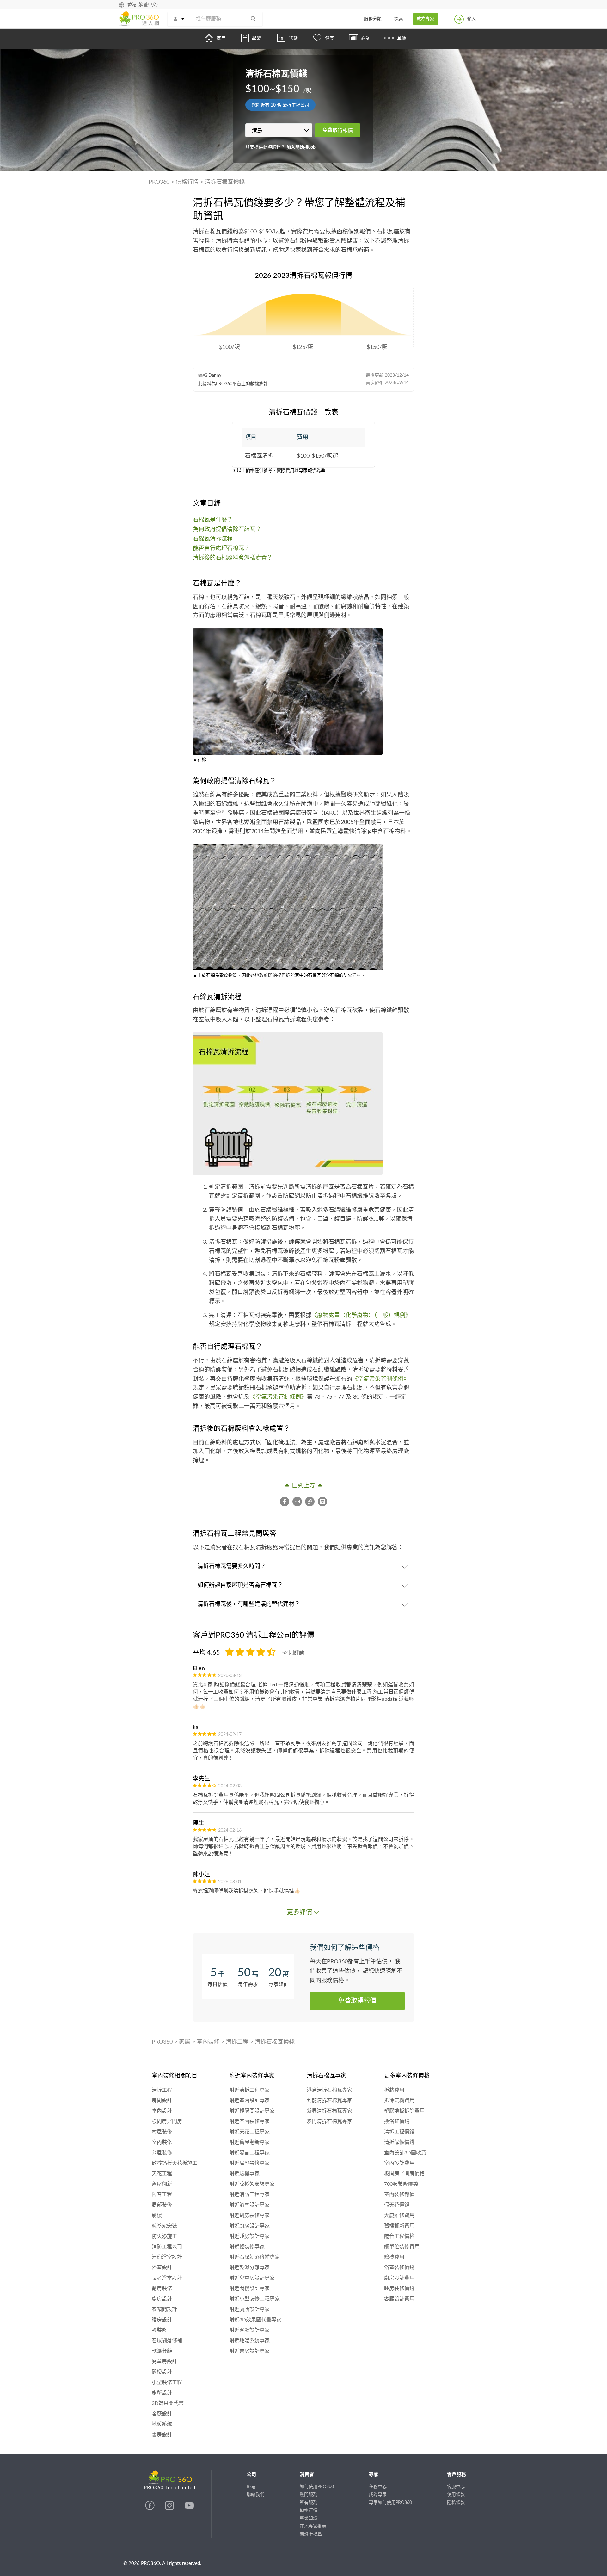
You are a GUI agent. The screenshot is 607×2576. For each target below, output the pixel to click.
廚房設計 (162, 2299)
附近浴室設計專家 (249, 2205)
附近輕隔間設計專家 (252, 2111)
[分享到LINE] (322, 1502)
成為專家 (426, 19)
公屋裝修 (162, 2153)
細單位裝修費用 (402, 2247)
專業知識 (309, 2518)
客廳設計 (162, 2414)
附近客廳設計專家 (249, 2330)
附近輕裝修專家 (247, 2247)
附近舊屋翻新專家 (249, 2142)
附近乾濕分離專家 (249, 2268)
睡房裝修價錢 (399, 2288)
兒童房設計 (164, 2362)
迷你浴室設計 (167, 2257)
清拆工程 (237, 2042)
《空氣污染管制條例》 (381, 1379)
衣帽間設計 (164, 2309)
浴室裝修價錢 (399, 2268)
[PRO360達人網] (150, 2509)
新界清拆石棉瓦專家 (329, 2111)
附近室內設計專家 (249, 2101)
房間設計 (162, 2101)
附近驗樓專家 (244, 2174)
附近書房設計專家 (249, 2351)
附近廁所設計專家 (249, 2309)
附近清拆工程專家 (249, 2090)
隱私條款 (456, 2503)
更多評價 (299, 1912)
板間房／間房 (167, 2121)
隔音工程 (162, 2195)
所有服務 (309, 2503)
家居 (185, 2042)
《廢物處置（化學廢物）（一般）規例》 (361, 1316)
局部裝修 (162, 2205)
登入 (471, 19)
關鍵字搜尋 (311, 2535)
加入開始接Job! (302, 147)
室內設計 (162, 2111)
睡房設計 (162, 2320)
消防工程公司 (167, 2247)
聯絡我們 (255, 2495)
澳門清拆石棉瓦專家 (329, 2121)
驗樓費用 (394, 2257)
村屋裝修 (162, 2132)
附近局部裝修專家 (249, 2163)
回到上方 (303, 1486)
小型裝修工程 (167, 2382)
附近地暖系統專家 (249, 2341)
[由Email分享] (299, 1502)
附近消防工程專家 (249, 2195)
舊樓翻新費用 (399, 2226)
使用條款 (456, 2495)
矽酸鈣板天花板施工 (175, 2163)
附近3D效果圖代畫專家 (255, 2320)
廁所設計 (162, 2393)
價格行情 (187, 182)
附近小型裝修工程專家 (254, 2299)
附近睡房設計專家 (249, 2236)
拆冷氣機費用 (399, 2101)
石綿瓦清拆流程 (213, 539)
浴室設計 (162, 2268)
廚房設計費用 (399, 2278)
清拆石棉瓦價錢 (225, 182)
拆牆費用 (394, 2090)
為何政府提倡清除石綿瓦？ (227, 529)
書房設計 (162, 2435)
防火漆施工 (164, 2236)
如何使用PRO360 (317, 2487)
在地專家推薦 (313, 2526)
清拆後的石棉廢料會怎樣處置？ (233, 558)
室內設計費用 (399, 2163)
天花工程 (162, 2174)
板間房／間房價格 (404, 2174)
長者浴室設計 (167, 2278)
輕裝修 (159, 2330)
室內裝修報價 (399, 2195)
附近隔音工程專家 (249, 2153)
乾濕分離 (162, 2351)
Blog (251, 2487)
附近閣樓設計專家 (249, 2288)
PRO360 (159, 182)
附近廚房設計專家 (249, 2226)
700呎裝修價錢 (401, 2184)
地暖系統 (162, 2424)
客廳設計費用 (399, 2299)
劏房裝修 (162, 2288)
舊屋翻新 (162, 2184)
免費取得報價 (338, 130)
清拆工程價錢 (399, 2132)
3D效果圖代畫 (168, 2403)
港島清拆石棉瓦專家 (329, 2090)
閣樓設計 (162, 2372)
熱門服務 (309, 2495)
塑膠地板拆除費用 (404, 2111)
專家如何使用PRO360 (390, 2503)
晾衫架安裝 (164, 2226)
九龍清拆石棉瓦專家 (329, 2101)
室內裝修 (208, 2042)
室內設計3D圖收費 (405, 2153)
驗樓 (157, 2215)
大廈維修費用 (399, 2215)
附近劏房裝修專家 (249, 2215)
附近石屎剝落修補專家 (254, 2257)
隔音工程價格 (399, 2236)
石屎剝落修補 (167, 2341)
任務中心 (378, 2487)
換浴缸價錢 (397, 2121)
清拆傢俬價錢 (399, 2142)
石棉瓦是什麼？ (213, 520)
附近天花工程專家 (249, 2132)
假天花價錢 (397, 2205)
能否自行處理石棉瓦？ (221, 548)
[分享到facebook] (286, 1502)
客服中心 (456, 2487)
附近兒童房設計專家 (252, 2278)
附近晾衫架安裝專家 (252, 2184)
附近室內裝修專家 (249, 2121)
